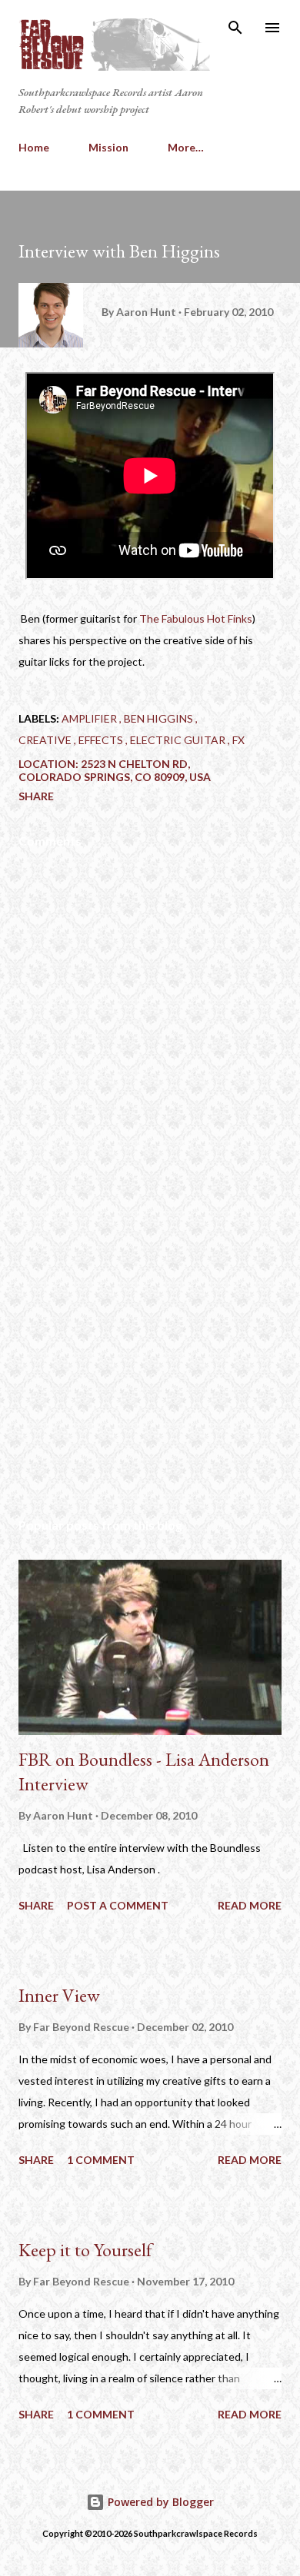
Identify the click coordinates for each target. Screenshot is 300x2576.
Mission (108, 147)
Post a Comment (118, 1905)
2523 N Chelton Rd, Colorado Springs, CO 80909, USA (115, 770)
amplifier (90, 718)
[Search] (235, 28)
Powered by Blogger (159, 2502)
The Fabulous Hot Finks (196, 618)
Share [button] (36, 796)
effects (102, 740)
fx (238, 740)
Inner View (59, 1995)
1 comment (101, 2160)
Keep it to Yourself (85, 2250)
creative (46, 740)
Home (34, 147)
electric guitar (179, 740)
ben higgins (160, 718)
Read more (250, 1905)
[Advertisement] (150, 1361)
